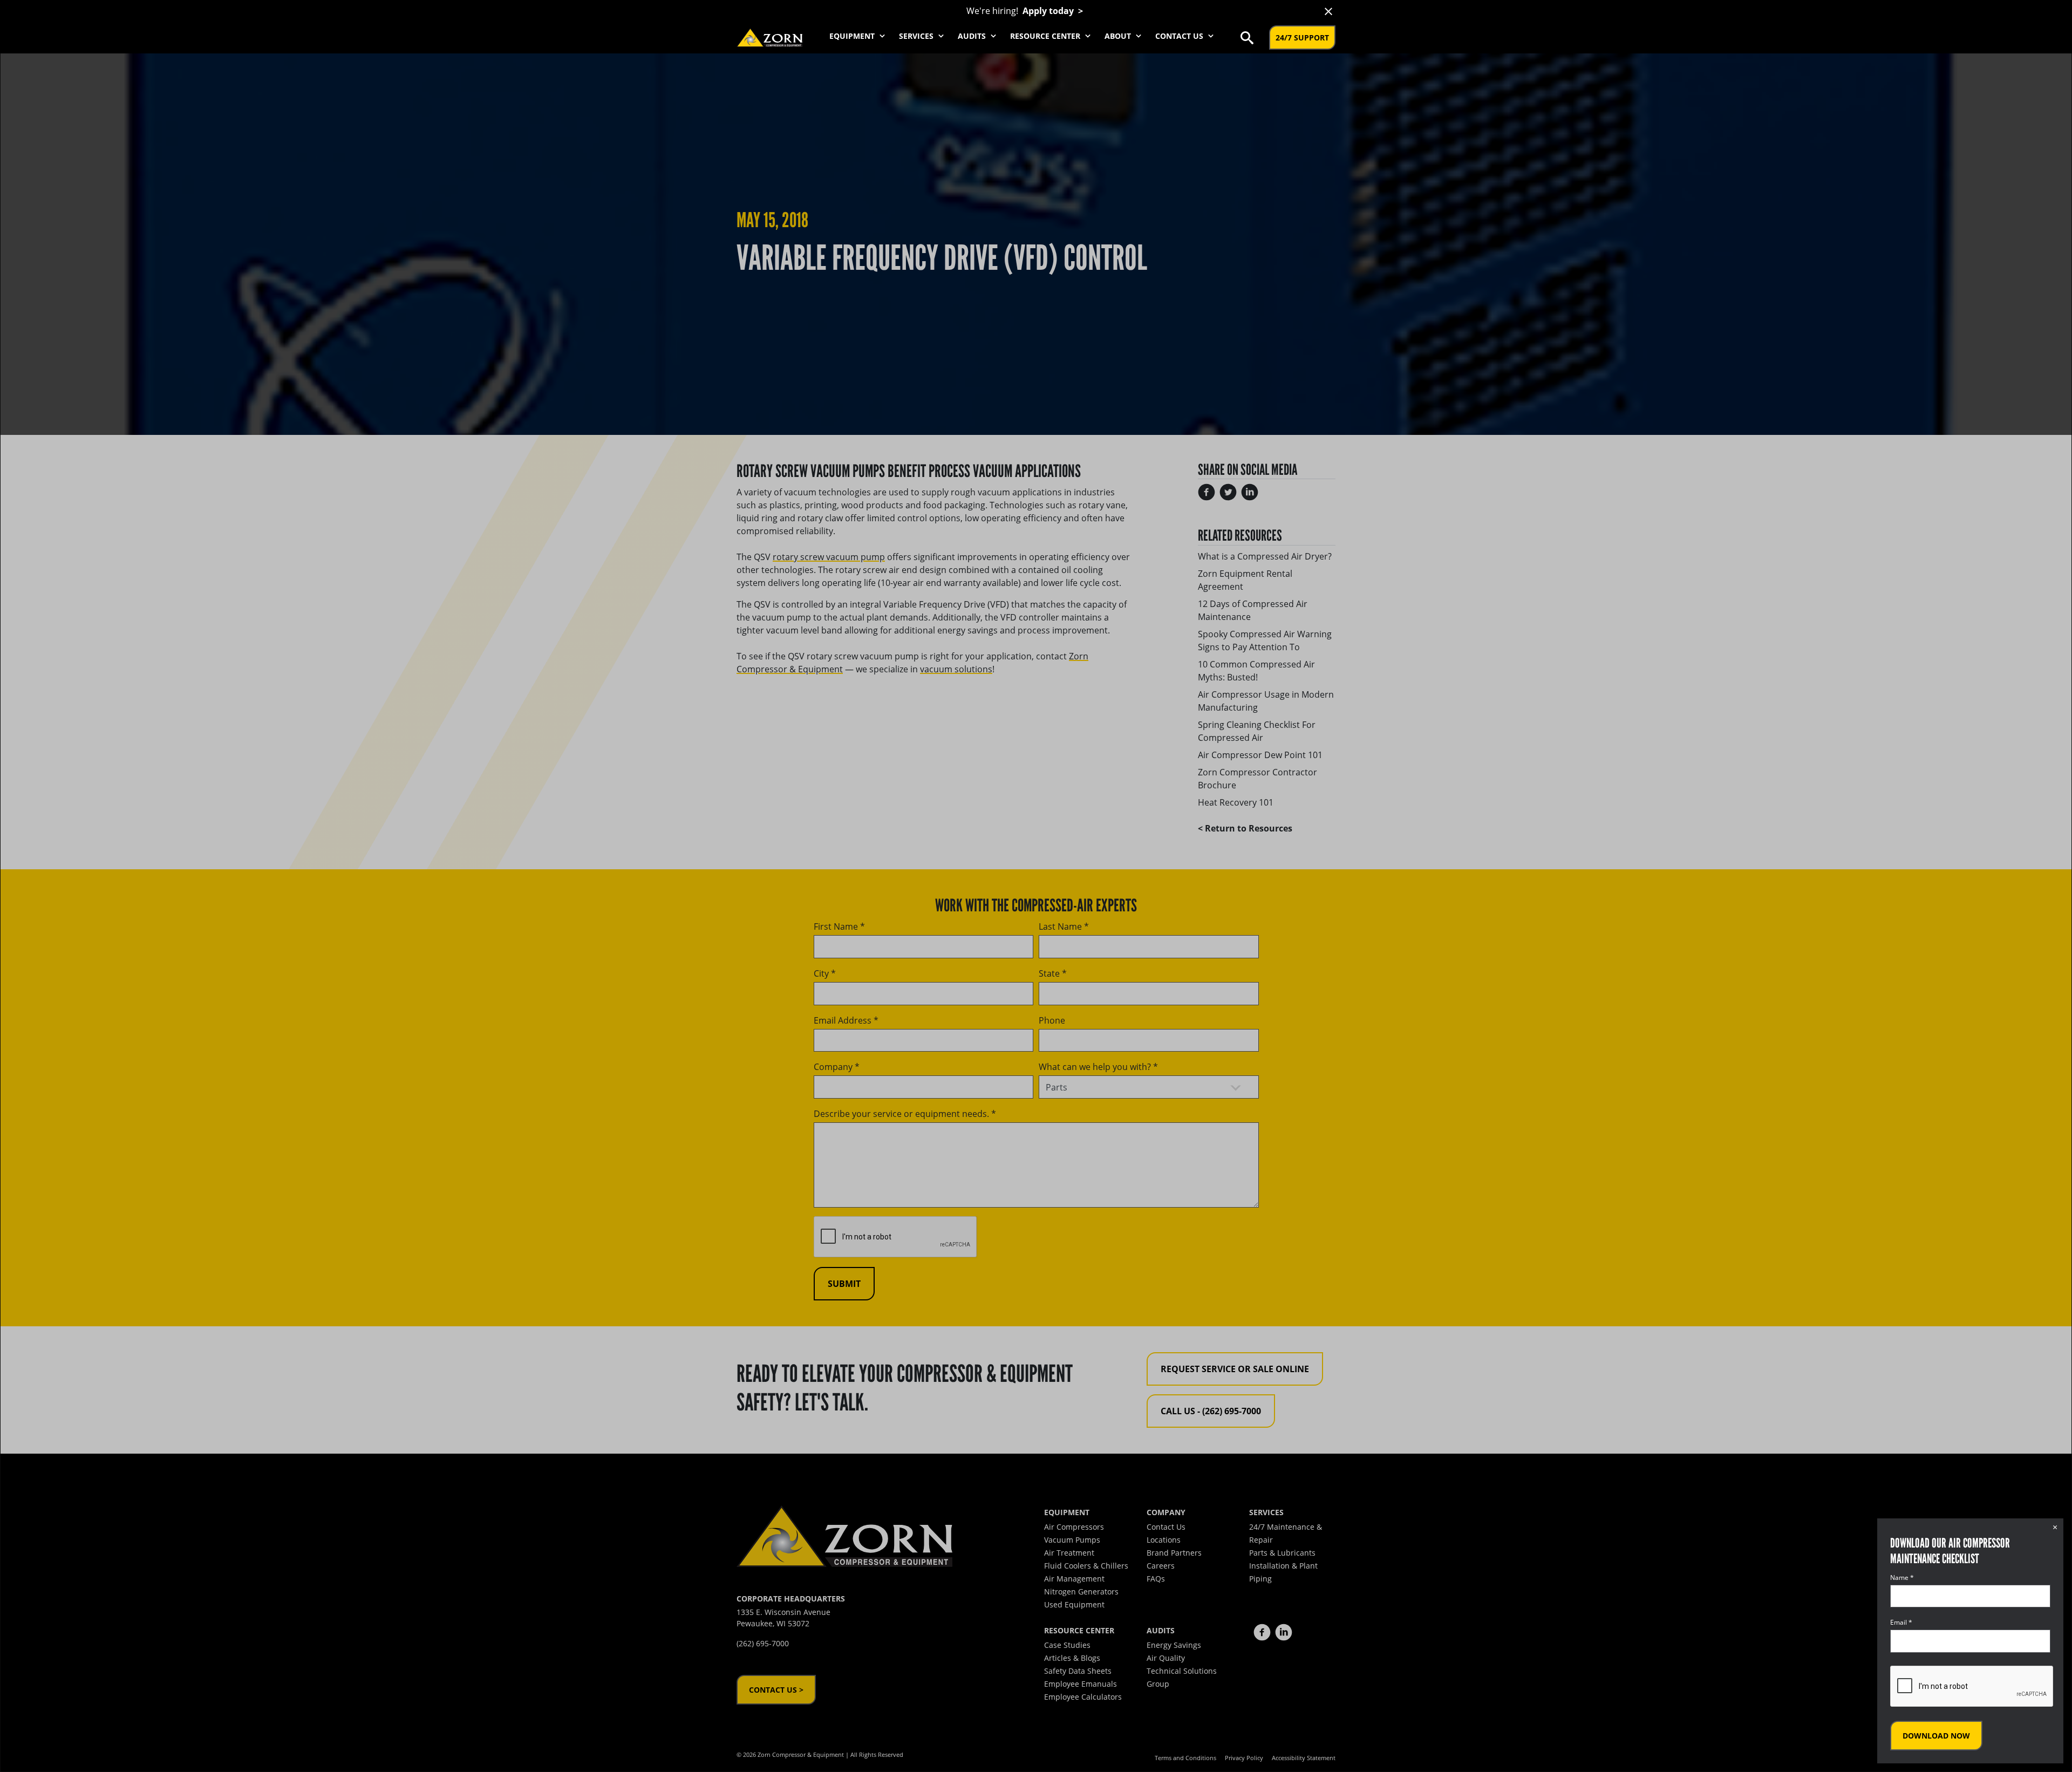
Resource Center (1046, 36)
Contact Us (1180, 36)
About (1119, 36)
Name (1902, 1577)
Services (917, 36)
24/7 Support (1302, 38)
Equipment (853, 36)
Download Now (1936, 1736)
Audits (973, 36)
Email (1901, 1622)
